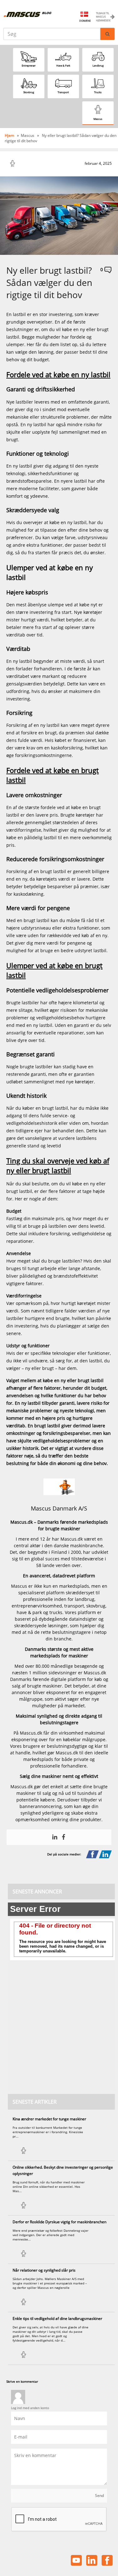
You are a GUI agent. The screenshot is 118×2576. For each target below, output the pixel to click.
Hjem (10, 135)
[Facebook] (64, 1837)
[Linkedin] (55, 1837)
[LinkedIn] (105, 1855)
